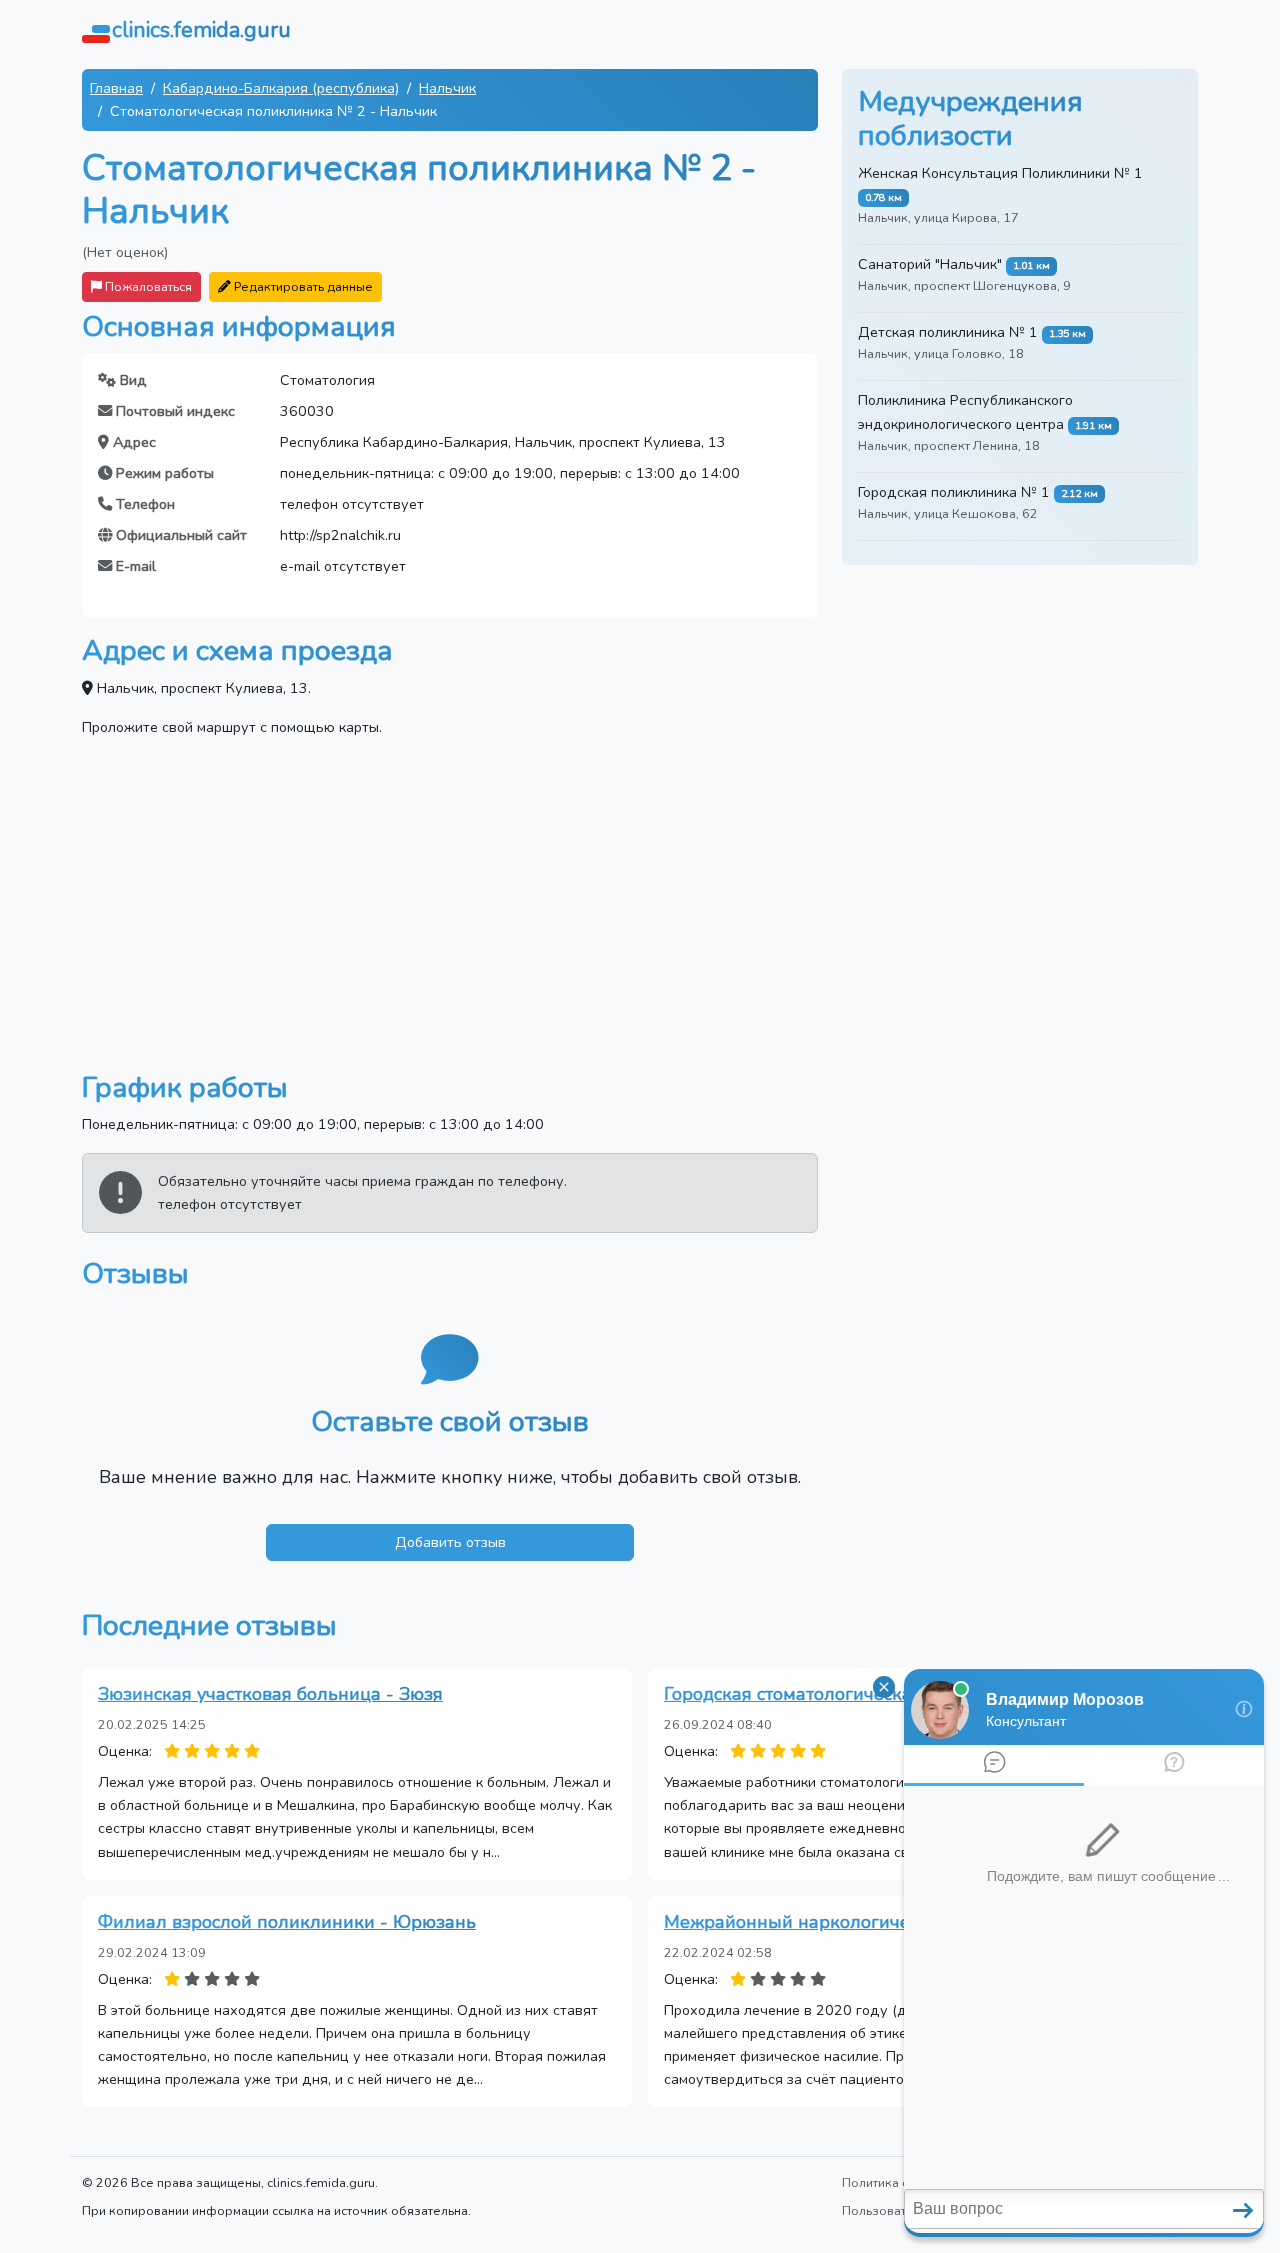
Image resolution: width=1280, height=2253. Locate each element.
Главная (116, 88)
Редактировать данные (302, 286)
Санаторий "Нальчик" (930, 264)
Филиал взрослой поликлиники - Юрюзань (287, 1922)
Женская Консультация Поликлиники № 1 (1000, 173)
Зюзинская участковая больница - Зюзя (270, 1694)
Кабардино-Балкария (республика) (281, 88)
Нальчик (447, 88)
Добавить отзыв (450, 1542)
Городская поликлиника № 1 (954, 492)
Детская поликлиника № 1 (948, 332)
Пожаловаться (147, 286)
